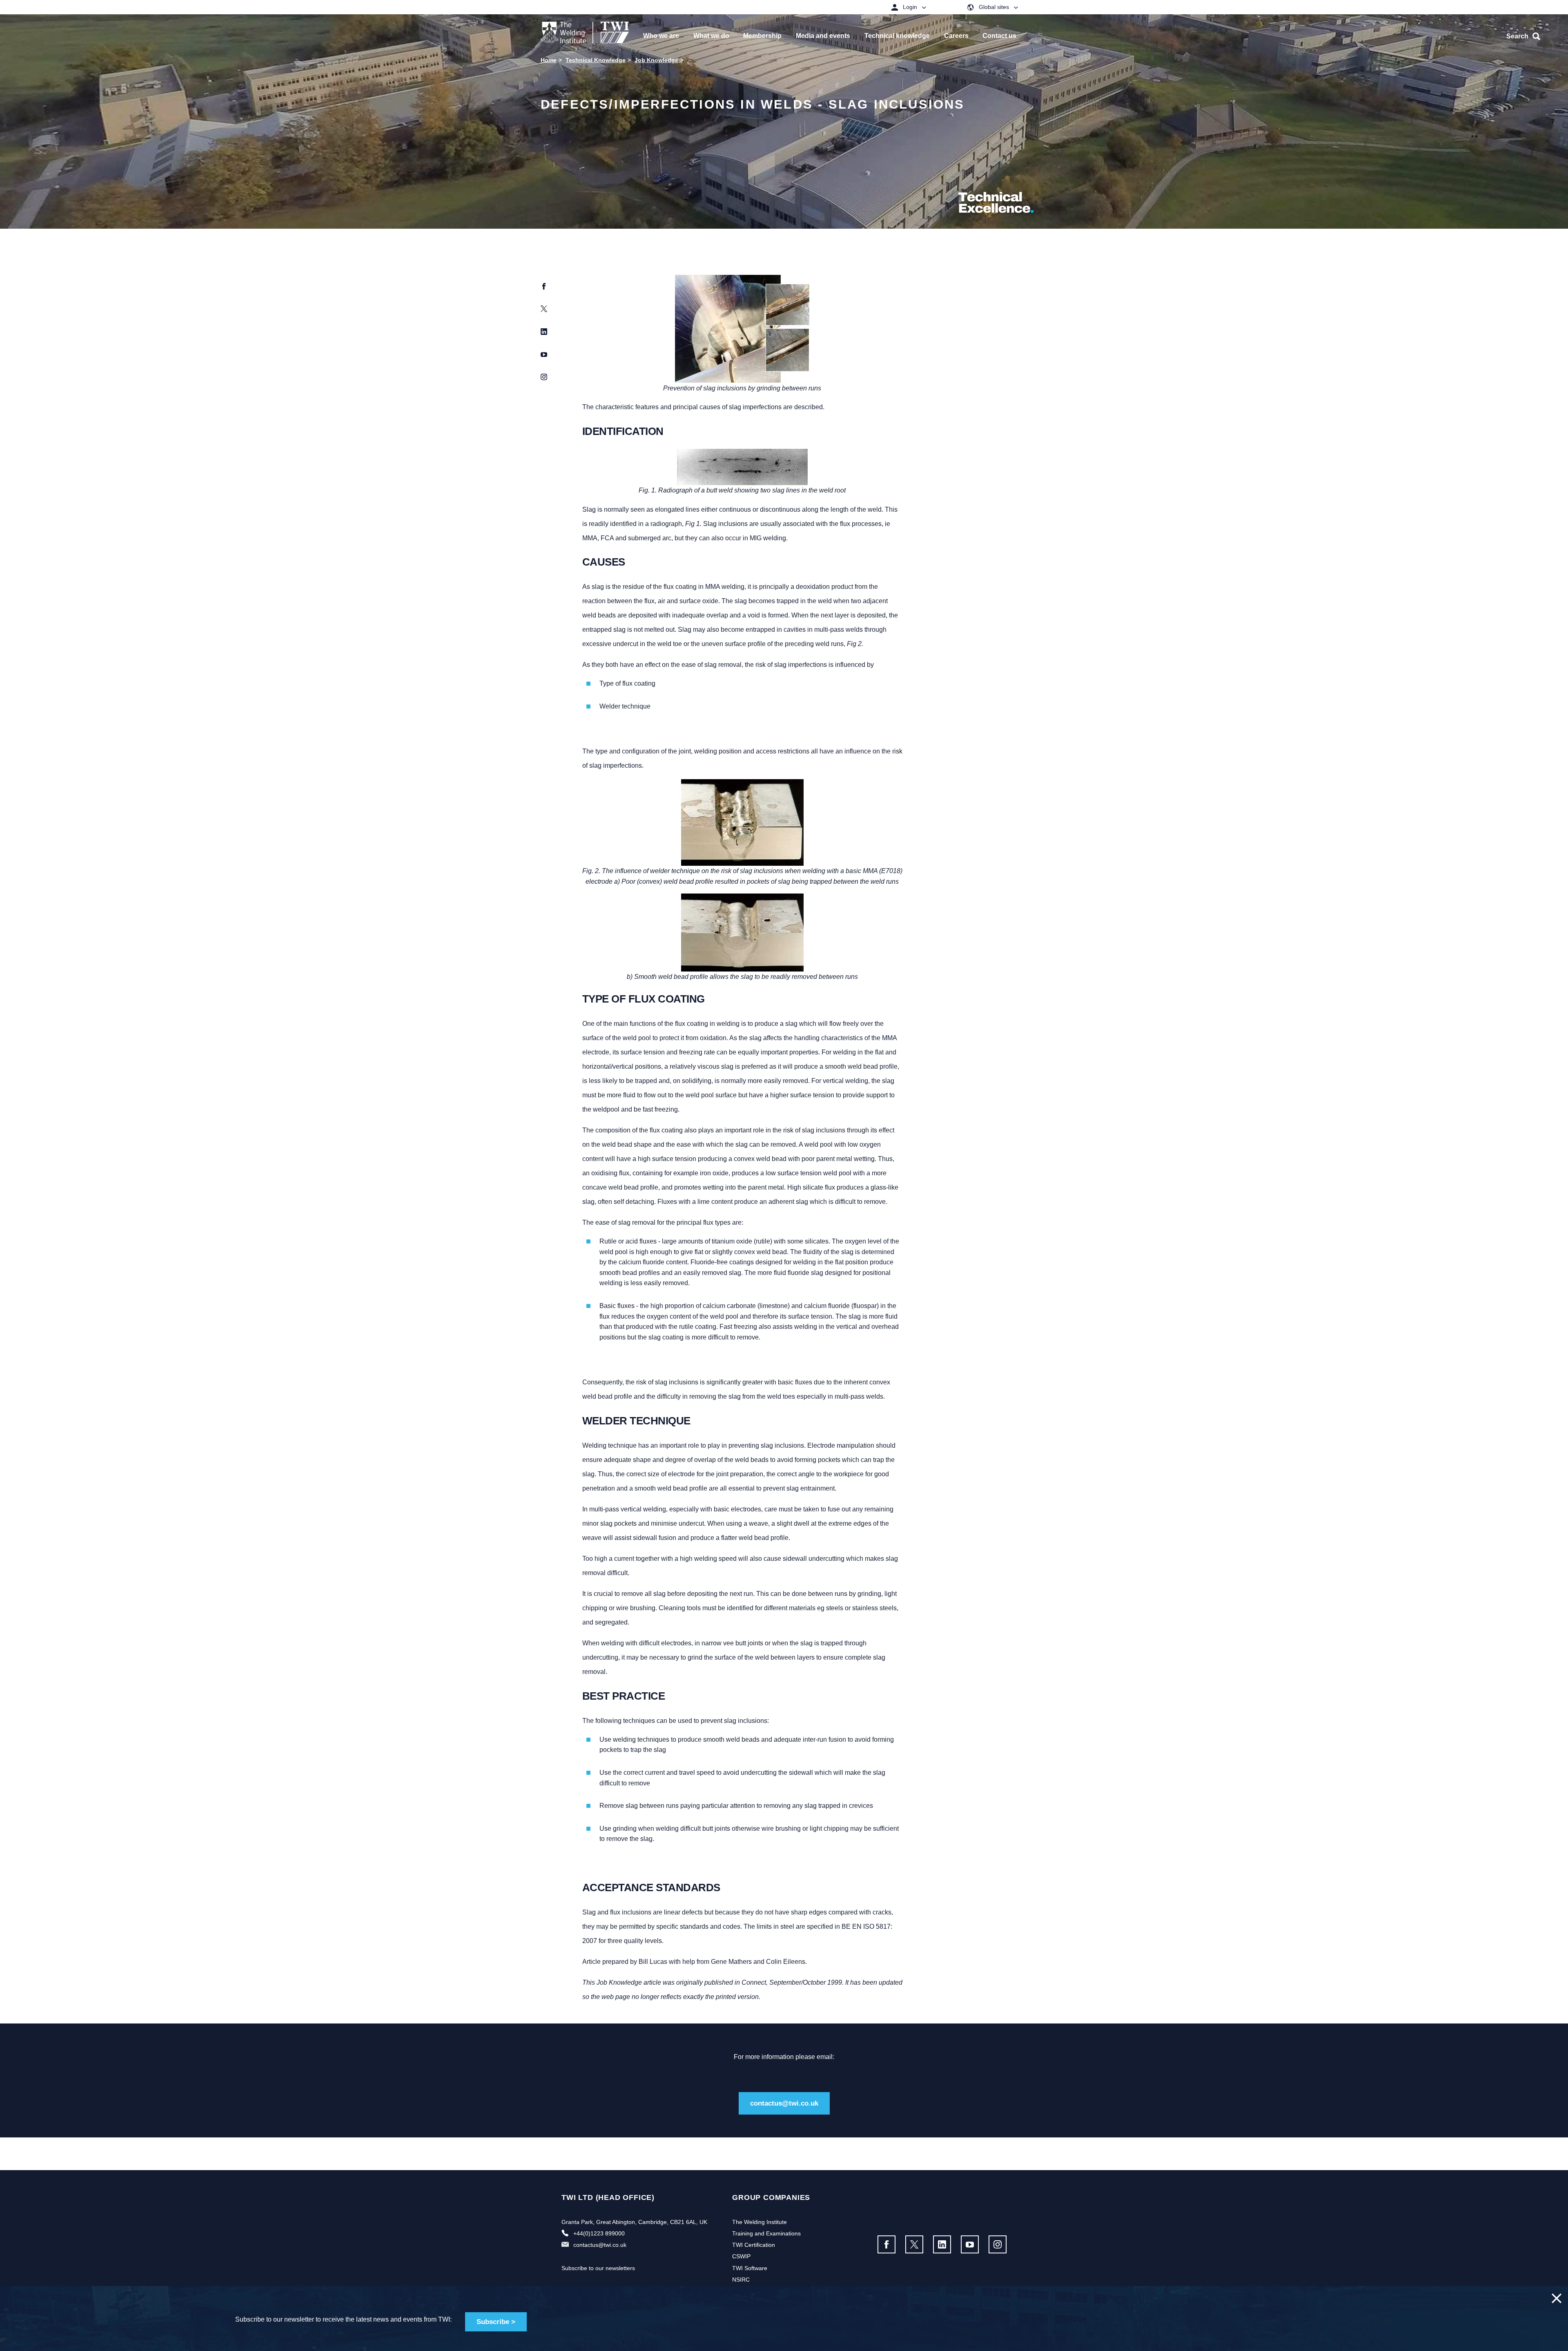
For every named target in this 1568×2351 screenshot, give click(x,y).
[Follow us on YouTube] (970, 2244)
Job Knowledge (656, 60)
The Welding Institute (759, 2222)
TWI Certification (754, 2245)
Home (549, 60)
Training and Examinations (766, 2233)
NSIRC (741, 2280)
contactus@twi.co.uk (784, 2103)
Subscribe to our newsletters (598, 2268)
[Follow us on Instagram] (998, 2244)
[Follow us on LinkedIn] (942, 2244)
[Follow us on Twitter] (914, 2244)
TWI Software (750, 2268)
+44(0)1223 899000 (599, 2233)
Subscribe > (496, 2322)
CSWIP (741, 2256)
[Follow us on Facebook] (886, 2244)
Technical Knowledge (596, 60)
